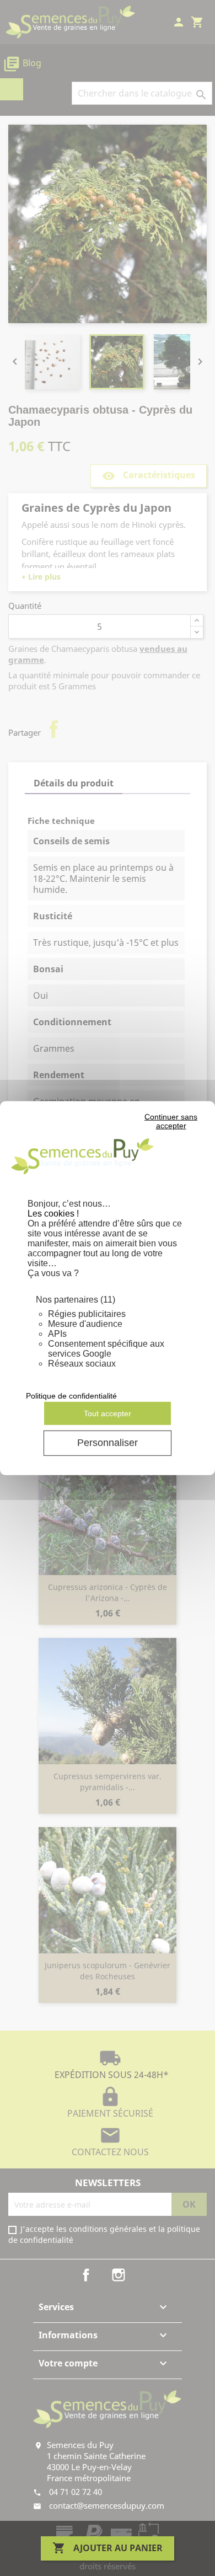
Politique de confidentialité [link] (71, 1396)
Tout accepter (108, 1413)
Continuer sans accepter (171, 1121)
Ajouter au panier (108, 2548)
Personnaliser (108, 1443)
